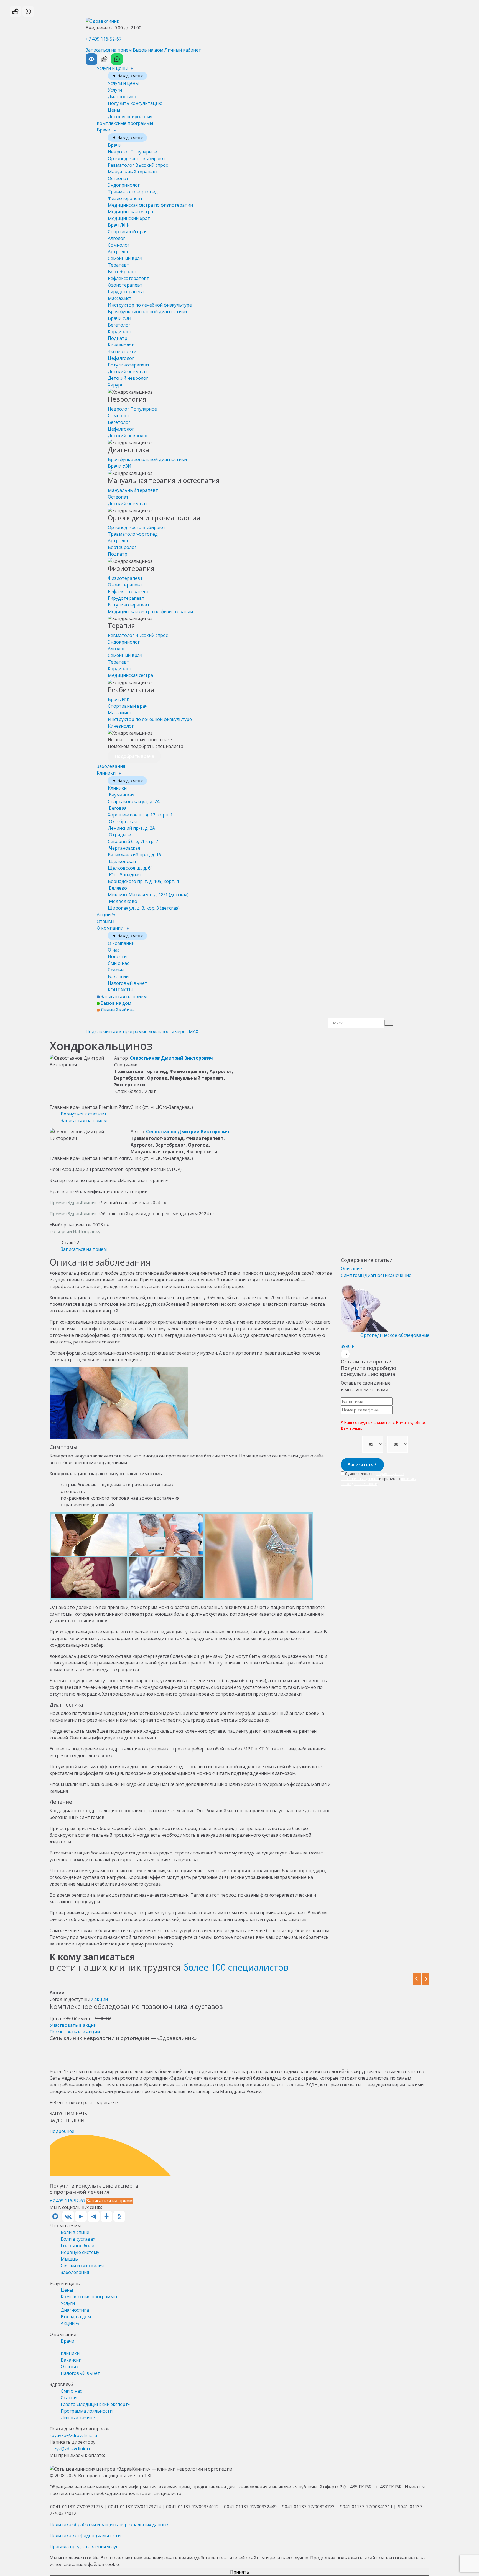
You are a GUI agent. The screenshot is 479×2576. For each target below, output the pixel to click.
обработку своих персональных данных (373, 1476)
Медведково (144, 905)
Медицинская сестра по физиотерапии (150, 205)
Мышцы (70, 2259)
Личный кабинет (183, 50)
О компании (111, 928)
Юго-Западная (143, 878)
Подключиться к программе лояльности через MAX (142, 1031)
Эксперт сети (122, 351)
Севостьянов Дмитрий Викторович (171, 1058)
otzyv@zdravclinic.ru (71, 2449)
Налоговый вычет (128, 983)
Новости (117, 956)
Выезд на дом (76, 2317)
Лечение (402, 1275)
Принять (240, 2572)
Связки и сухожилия (82, 2266)
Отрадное (133, 838)
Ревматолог (138, 165)
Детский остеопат (128, 371)
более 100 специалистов (236, 1967)
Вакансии (118, 976)
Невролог (132, 152)
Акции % (106, 915)
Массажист (120, 298)
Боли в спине (75, 2232)
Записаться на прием (109, 50)
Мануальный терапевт (133, 172)
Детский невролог (128, 378)
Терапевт (119, 265)
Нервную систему (80, 2252)
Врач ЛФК (119, 225)
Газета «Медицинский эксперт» (95, 2404)
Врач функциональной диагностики (147, 312)
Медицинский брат (129, 218)
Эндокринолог (124, 185)
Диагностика (122, 97)
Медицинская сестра (130, 212)
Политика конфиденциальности (85, 2535)
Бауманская (134, 798)
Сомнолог (119, 245)
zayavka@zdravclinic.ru (73, 2435)
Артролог (118, 252)
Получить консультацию (135, 103)
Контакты (120, 990)
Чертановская (134, 851)
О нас (114, 950)
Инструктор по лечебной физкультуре (150, 305)
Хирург (115, 385)
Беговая (140, 811)
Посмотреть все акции (75, 2032)
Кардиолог (120, 332)
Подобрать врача (134, 756)
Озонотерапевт (125, 285)
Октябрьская (131, 825)
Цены (114, 110)
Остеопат (118, 178)
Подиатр (118, 338)
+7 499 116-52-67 (104, 39)
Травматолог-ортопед (133, 192)
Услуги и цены (113, 68)
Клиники (107, 773)
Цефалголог (121, 358)
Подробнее (62, 2131)
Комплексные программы (125, 123)
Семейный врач (125, 258)
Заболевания (111, 766)
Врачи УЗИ (120, 318)
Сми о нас (118, 963)
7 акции (99, 1999)
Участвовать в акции (73, 2025)
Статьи (116, 970)
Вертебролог (122, 272)
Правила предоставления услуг (84, 2547)
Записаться (362, 1465)
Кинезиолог (121, 345)
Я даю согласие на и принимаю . (379, 1479)
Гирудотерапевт (126, 292)
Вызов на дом (148, 50)
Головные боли (77, 2246)
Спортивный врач (128, 232)
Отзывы (105, 921)
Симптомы (352, 1275)
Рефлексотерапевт (128, 278)
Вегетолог (119, 325)
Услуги (115, 90)
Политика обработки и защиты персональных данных (109, 2524)
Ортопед (137, 158)
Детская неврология (130, 117)
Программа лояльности (87, 2411)
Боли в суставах (78, 2239)
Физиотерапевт (125, 198)
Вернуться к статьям (83, 1114)
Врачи (104, 130)
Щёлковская (130, 865)
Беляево (148, 891)
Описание (351, 1269)
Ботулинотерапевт (129, 365)
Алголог (116, 238)
